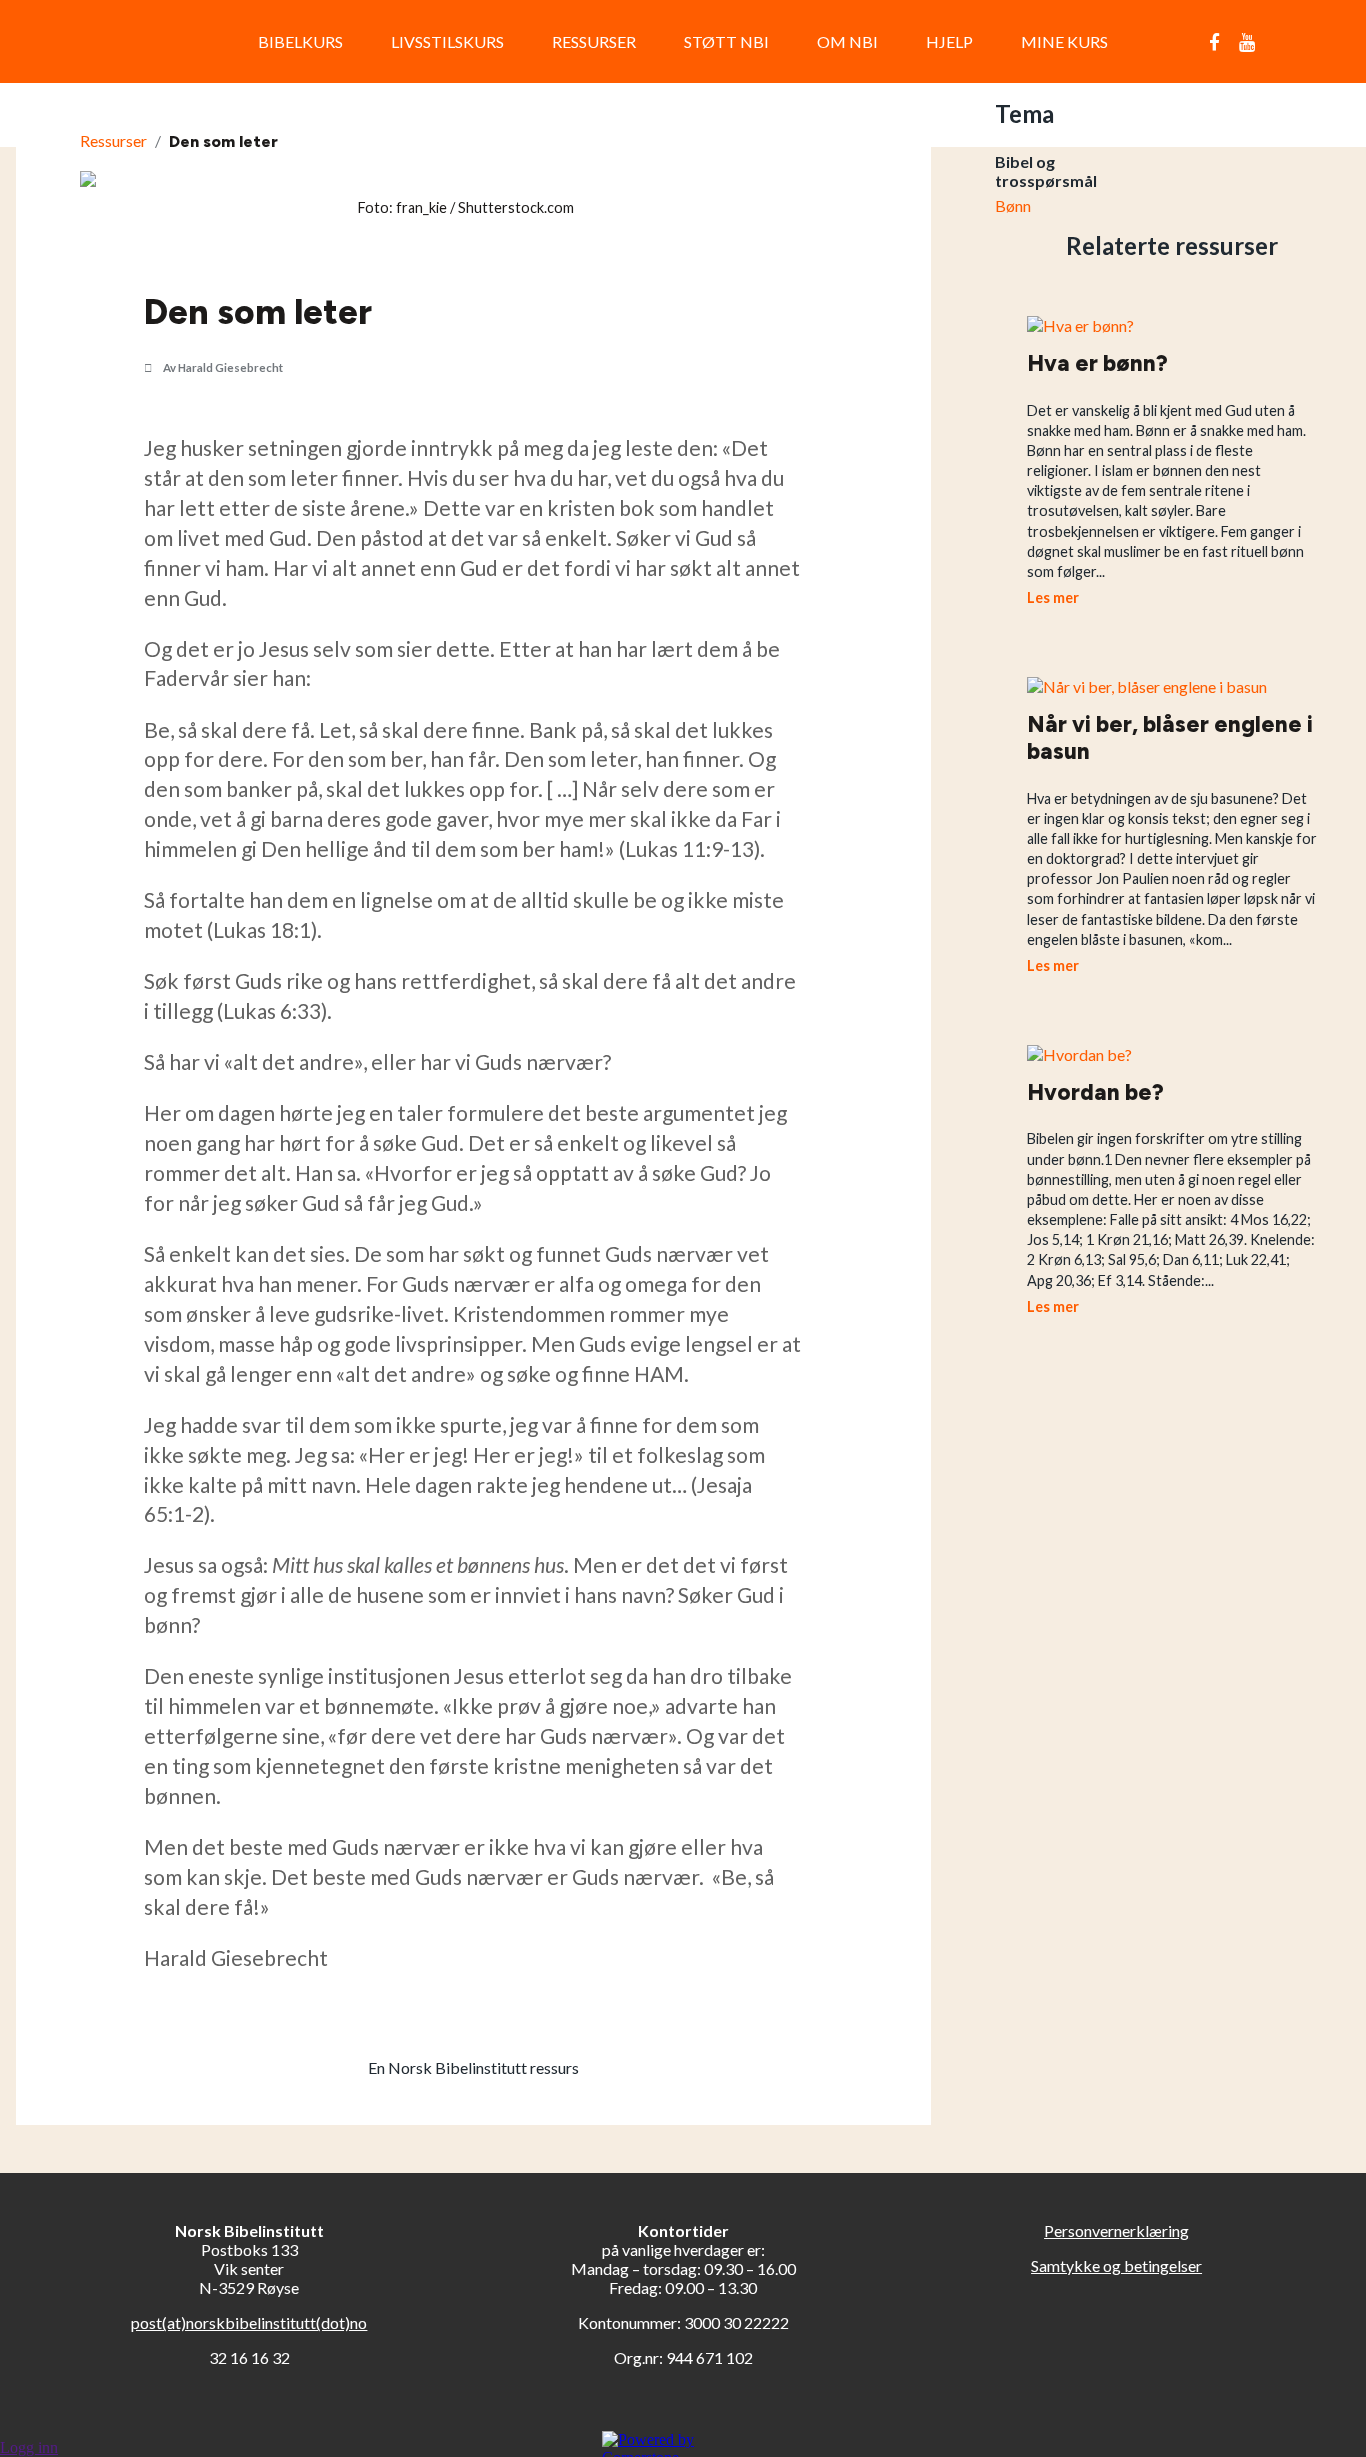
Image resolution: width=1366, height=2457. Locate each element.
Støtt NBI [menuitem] (726, 41)
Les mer (1053, 597)
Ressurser (113, 140)
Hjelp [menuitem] (949, 41)
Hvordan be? (1095, 1092)
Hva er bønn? (1097, 363)
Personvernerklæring (1116, 2230)
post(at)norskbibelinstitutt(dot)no (249, 2322)
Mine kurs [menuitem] (1064, 41)
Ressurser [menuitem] (594, 41)
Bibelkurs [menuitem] (300, 41)
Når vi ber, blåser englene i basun (1170, 738)
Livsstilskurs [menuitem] (447, 41)
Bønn (1013, 205)
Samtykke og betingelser (1116, 2265)
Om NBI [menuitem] (847, 41)
